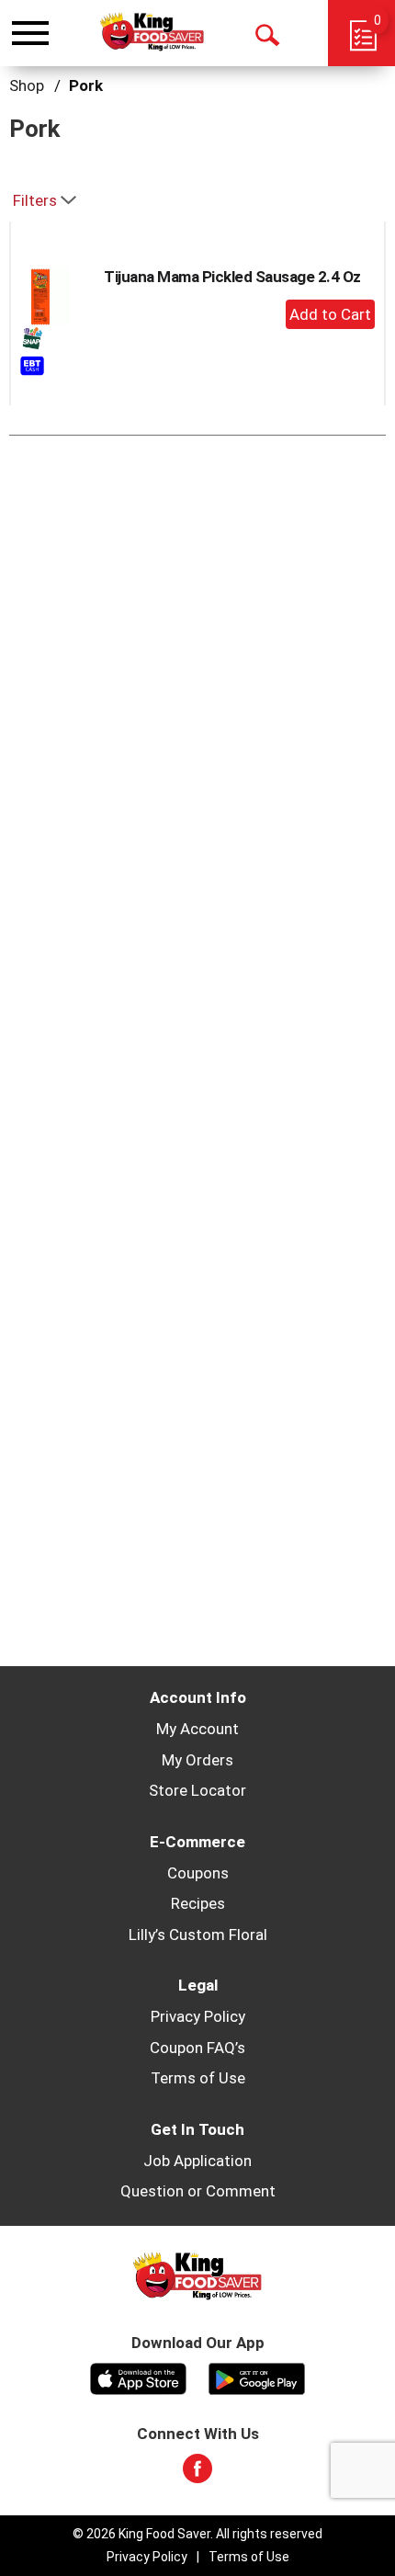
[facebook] (197, 2474)
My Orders (197, 1760)
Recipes (198, 1903)
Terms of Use (198, 2078)
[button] (330, 314)
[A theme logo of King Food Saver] (152, 32)
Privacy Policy (198, 2016)
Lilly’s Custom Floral (198, 1935)
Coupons (198, 1873)
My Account (197, 1729)
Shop (27, 85)
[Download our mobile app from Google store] (257, 2377)
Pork (86, 85)
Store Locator (197, 1790)
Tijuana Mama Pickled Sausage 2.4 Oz (232, 277)
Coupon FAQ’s (197, 2048)
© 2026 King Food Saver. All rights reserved (197, 2534)
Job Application (197, 2161)
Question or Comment (198, 2191)
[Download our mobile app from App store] (138, 2377)
